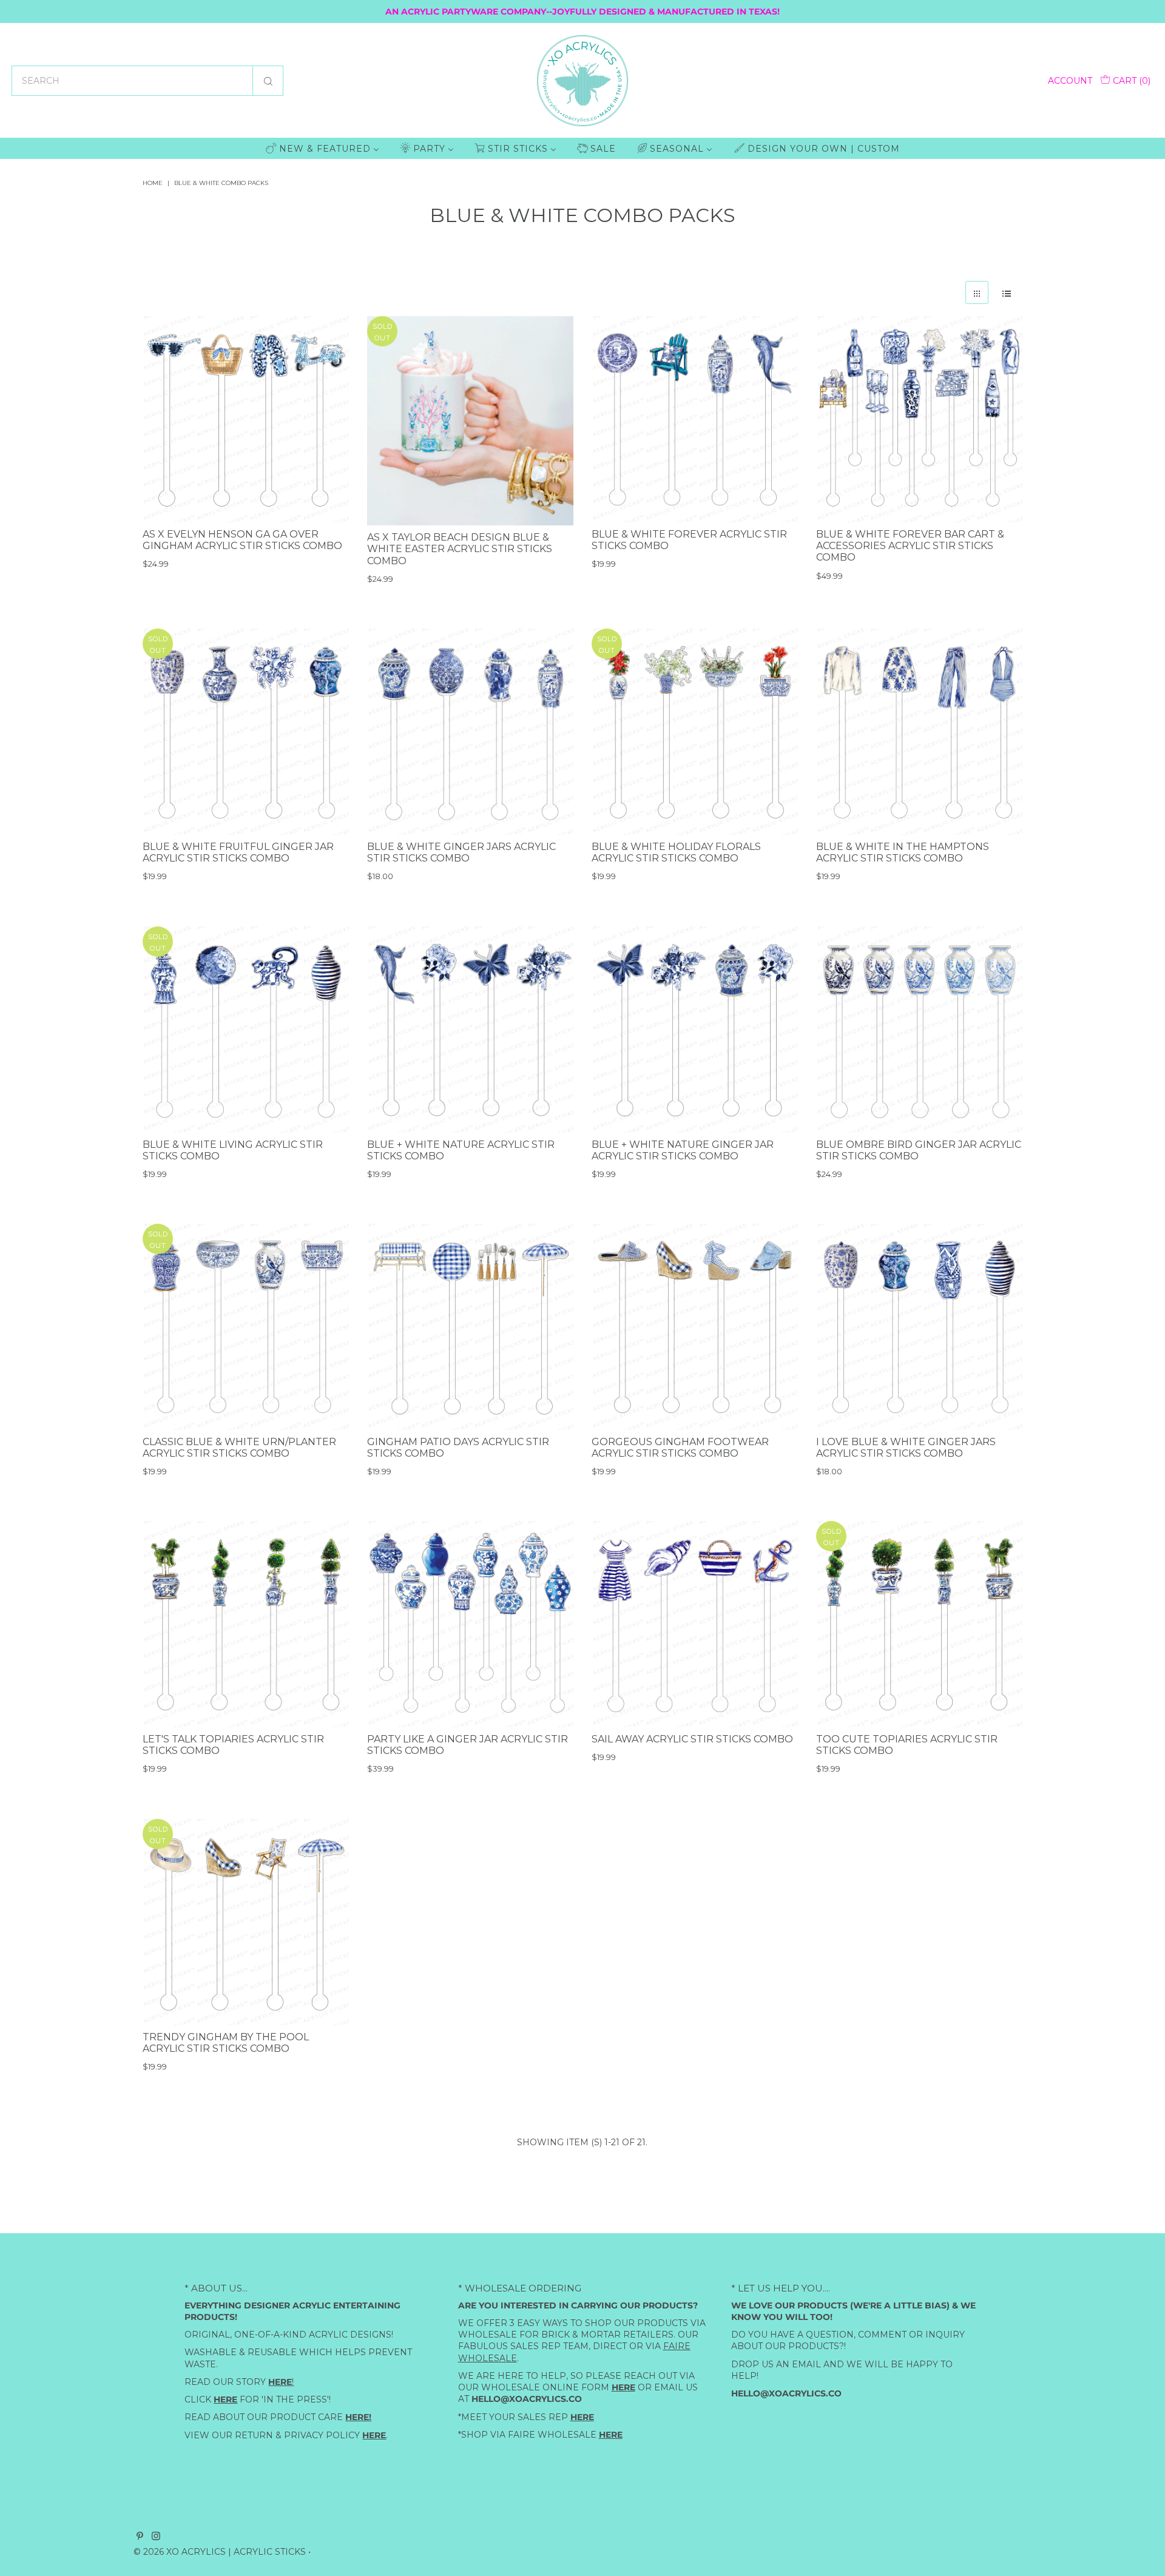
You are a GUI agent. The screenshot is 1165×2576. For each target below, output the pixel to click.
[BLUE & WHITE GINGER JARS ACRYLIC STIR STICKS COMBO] (470, 732)
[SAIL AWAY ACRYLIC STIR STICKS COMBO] (695, 1624)
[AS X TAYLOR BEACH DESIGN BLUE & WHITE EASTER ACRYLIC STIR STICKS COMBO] (470, 421)
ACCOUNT (1070, 81)
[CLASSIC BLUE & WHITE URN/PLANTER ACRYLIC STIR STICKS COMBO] (246, 1327)
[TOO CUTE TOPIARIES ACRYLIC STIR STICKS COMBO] (919, 1624)
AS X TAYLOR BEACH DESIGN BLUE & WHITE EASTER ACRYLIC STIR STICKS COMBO (460, 550)
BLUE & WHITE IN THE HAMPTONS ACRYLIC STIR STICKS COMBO (903, 852)
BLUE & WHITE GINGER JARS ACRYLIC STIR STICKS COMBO (461, 852)
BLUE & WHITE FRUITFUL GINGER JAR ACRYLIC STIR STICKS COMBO (238, 852)
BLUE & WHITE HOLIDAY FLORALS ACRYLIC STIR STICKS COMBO (676, 852)
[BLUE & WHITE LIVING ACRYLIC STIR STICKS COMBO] (246, 1030)
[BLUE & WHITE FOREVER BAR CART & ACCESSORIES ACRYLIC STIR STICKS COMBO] (919, 419)
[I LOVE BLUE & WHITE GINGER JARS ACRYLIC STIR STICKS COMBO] (919, 1327)
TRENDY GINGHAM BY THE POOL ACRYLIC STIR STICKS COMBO (226, 2042)
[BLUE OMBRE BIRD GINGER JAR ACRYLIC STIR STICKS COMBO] (919, 1030)
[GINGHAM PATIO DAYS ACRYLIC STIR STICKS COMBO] (470, 1327)
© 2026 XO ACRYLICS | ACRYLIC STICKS (220, 2552)
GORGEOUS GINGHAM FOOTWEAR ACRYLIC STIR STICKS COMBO (680, 1448)
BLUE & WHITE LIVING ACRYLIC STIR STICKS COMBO (233, 1150)
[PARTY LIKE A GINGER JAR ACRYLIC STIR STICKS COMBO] (470, 1624)
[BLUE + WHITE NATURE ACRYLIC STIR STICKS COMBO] (470, 1030)
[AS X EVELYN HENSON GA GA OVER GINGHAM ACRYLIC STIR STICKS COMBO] (246, 419)
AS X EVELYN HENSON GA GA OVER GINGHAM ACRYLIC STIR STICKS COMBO (242, 540)
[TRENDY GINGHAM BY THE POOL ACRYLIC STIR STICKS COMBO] (246, 1922)
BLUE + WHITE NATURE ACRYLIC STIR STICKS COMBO (461, 1150)
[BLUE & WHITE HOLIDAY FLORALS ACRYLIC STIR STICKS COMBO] (695, 732)
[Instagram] (156, 2537)
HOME (153, 183)
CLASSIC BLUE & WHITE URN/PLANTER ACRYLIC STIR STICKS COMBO (239, 1448)
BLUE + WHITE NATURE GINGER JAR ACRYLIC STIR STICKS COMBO (683, 1150)
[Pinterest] (140, 2537)
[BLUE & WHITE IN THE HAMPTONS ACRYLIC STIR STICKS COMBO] (919, 732)
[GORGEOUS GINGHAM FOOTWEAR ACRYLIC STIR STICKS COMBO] (695, 1327)
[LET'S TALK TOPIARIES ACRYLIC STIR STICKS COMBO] (246, 1624)
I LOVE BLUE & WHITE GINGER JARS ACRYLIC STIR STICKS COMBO (906, 1448)
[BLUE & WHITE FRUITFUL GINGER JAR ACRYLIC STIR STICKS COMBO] (246, 732)
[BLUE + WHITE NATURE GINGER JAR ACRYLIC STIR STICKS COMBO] (695, 1030)
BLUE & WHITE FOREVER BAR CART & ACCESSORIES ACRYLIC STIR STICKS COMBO (910, 546)
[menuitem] (322, 148)
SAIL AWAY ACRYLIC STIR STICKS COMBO (692, 1739)
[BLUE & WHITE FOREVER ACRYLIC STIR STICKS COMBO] (695, 419)
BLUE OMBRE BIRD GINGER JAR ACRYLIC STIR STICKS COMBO (919, 1150)
